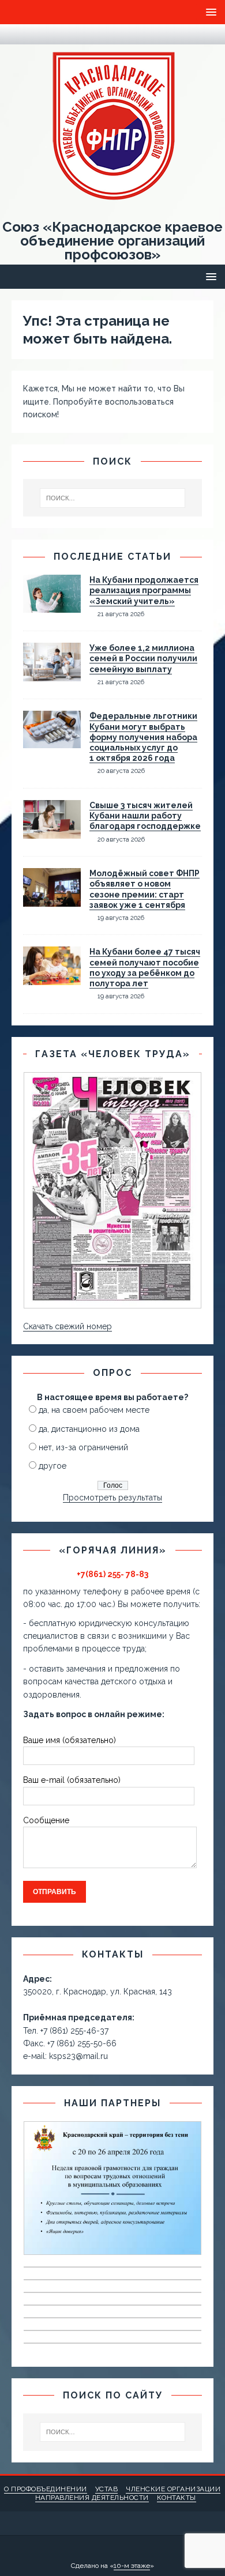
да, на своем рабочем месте (94, 1410)
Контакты (177, 2498)
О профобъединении (46, 2489)
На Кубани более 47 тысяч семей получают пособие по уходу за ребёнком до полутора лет (145, 968)
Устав (107, 2489)
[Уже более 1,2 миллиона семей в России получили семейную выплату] (52, 675)
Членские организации (173, 2489)
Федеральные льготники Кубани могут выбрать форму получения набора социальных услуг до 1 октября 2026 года (143, 737)
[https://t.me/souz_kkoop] (18, 34)
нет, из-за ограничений (83, 1447)
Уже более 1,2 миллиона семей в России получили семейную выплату (143, 658)
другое (52, 1466)
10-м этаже (132, 2566)
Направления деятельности (92, 2498)
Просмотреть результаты (112, 1498)
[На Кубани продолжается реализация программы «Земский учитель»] (52, 606)
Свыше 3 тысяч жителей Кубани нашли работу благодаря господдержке (145, 816)
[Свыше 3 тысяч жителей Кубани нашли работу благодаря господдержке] (52, 831)
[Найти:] (113, 498)
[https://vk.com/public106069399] (40, 34)
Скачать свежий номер (67, 1326)
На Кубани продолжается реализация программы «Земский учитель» (144, 590)
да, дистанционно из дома (89, 1429)
